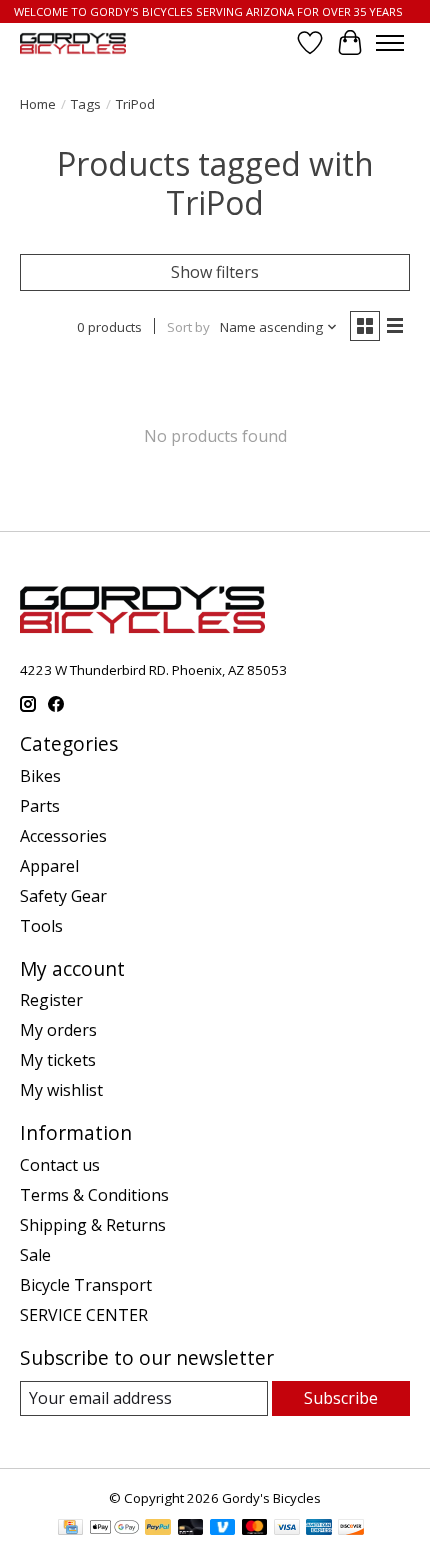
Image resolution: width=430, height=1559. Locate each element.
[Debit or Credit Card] (191, 1529)
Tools (41, 926)
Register (51, 1000)
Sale (35, 1255)
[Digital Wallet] (114, 1529)
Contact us (60, 1165)
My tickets (58, 1060)
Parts (40, 806)
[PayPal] (158, 1529)
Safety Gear (63, 896)
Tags (86, 104)
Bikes (40, 776)
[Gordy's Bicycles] (73, 43)
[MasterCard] (255, 1529)
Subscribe (341, 1398)
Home (38, 104)
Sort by (188, 327)
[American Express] (319, 1529)
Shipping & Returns (93, 1225)
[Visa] (287, 1529)
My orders (58, 1030)
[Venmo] (223, 1529)
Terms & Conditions (94, 1195)
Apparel (49, 866)
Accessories (63, 836)
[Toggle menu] (390, 43)
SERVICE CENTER (84, 1315)
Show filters (215, 272)
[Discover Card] (351, 1529)
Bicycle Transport (86, 1285)
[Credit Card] (70, 1529)
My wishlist (61, 1090)
